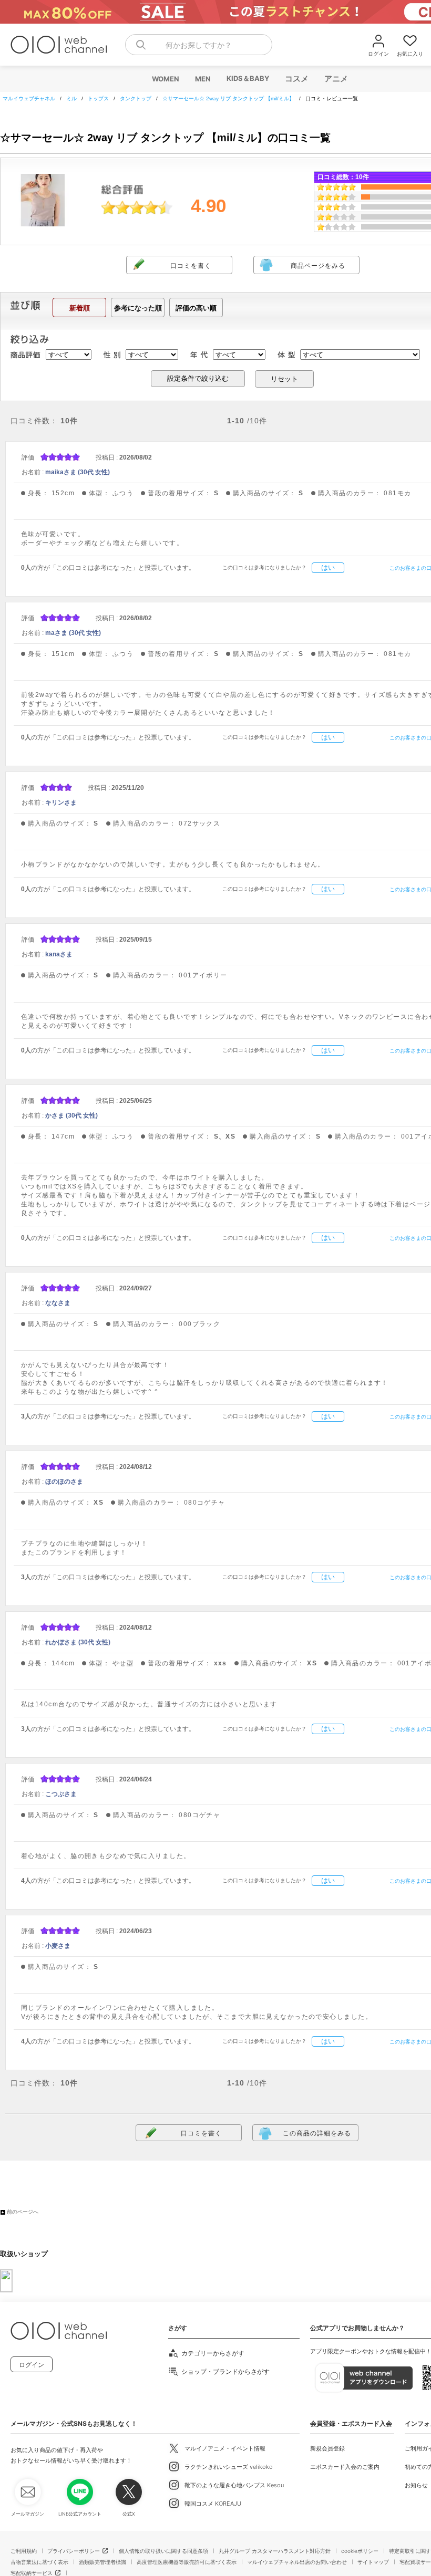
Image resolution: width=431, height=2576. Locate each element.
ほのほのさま (64, 1482)
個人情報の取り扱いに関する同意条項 (163, 2551)
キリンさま (61, 802)
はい (328, 567)
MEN (202, 79)
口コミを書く (191, 266)
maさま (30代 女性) (73, 633)
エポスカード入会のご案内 (345, 2467)
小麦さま (58, 1946)
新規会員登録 (327, 2448)
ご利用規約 (24, 2551)
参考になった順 (138, 308)
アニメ (336, 79)
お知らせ (416, 2485)
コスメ (296, 79)
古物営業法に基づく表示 (39, 2562)
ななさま (58, 1303)
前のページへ (23, 2212)
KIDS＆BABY (247, 78)
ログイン (32, 2365)
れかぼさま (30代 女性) (78, 1642)
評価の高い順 (196, 308)
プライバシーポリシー (74, 2551)
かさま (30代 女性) (71, 1115)
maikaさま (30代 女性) (78, 472)
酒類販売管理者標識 (102, 2562)
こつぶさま (61, 1794)
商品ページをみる (318, 266)
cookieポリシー (360, 2551)
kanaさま (59, 954)
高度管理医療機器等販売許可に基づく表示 (187, 2562)
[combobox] (199, 45)
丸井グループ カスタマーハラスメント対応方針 (275, 2551)
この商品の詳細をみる (317, 2133)
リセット (284, 379)
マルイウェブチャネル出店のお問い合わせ (297, 2562)
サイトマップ (373, 2562)
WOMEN (165, 79)
